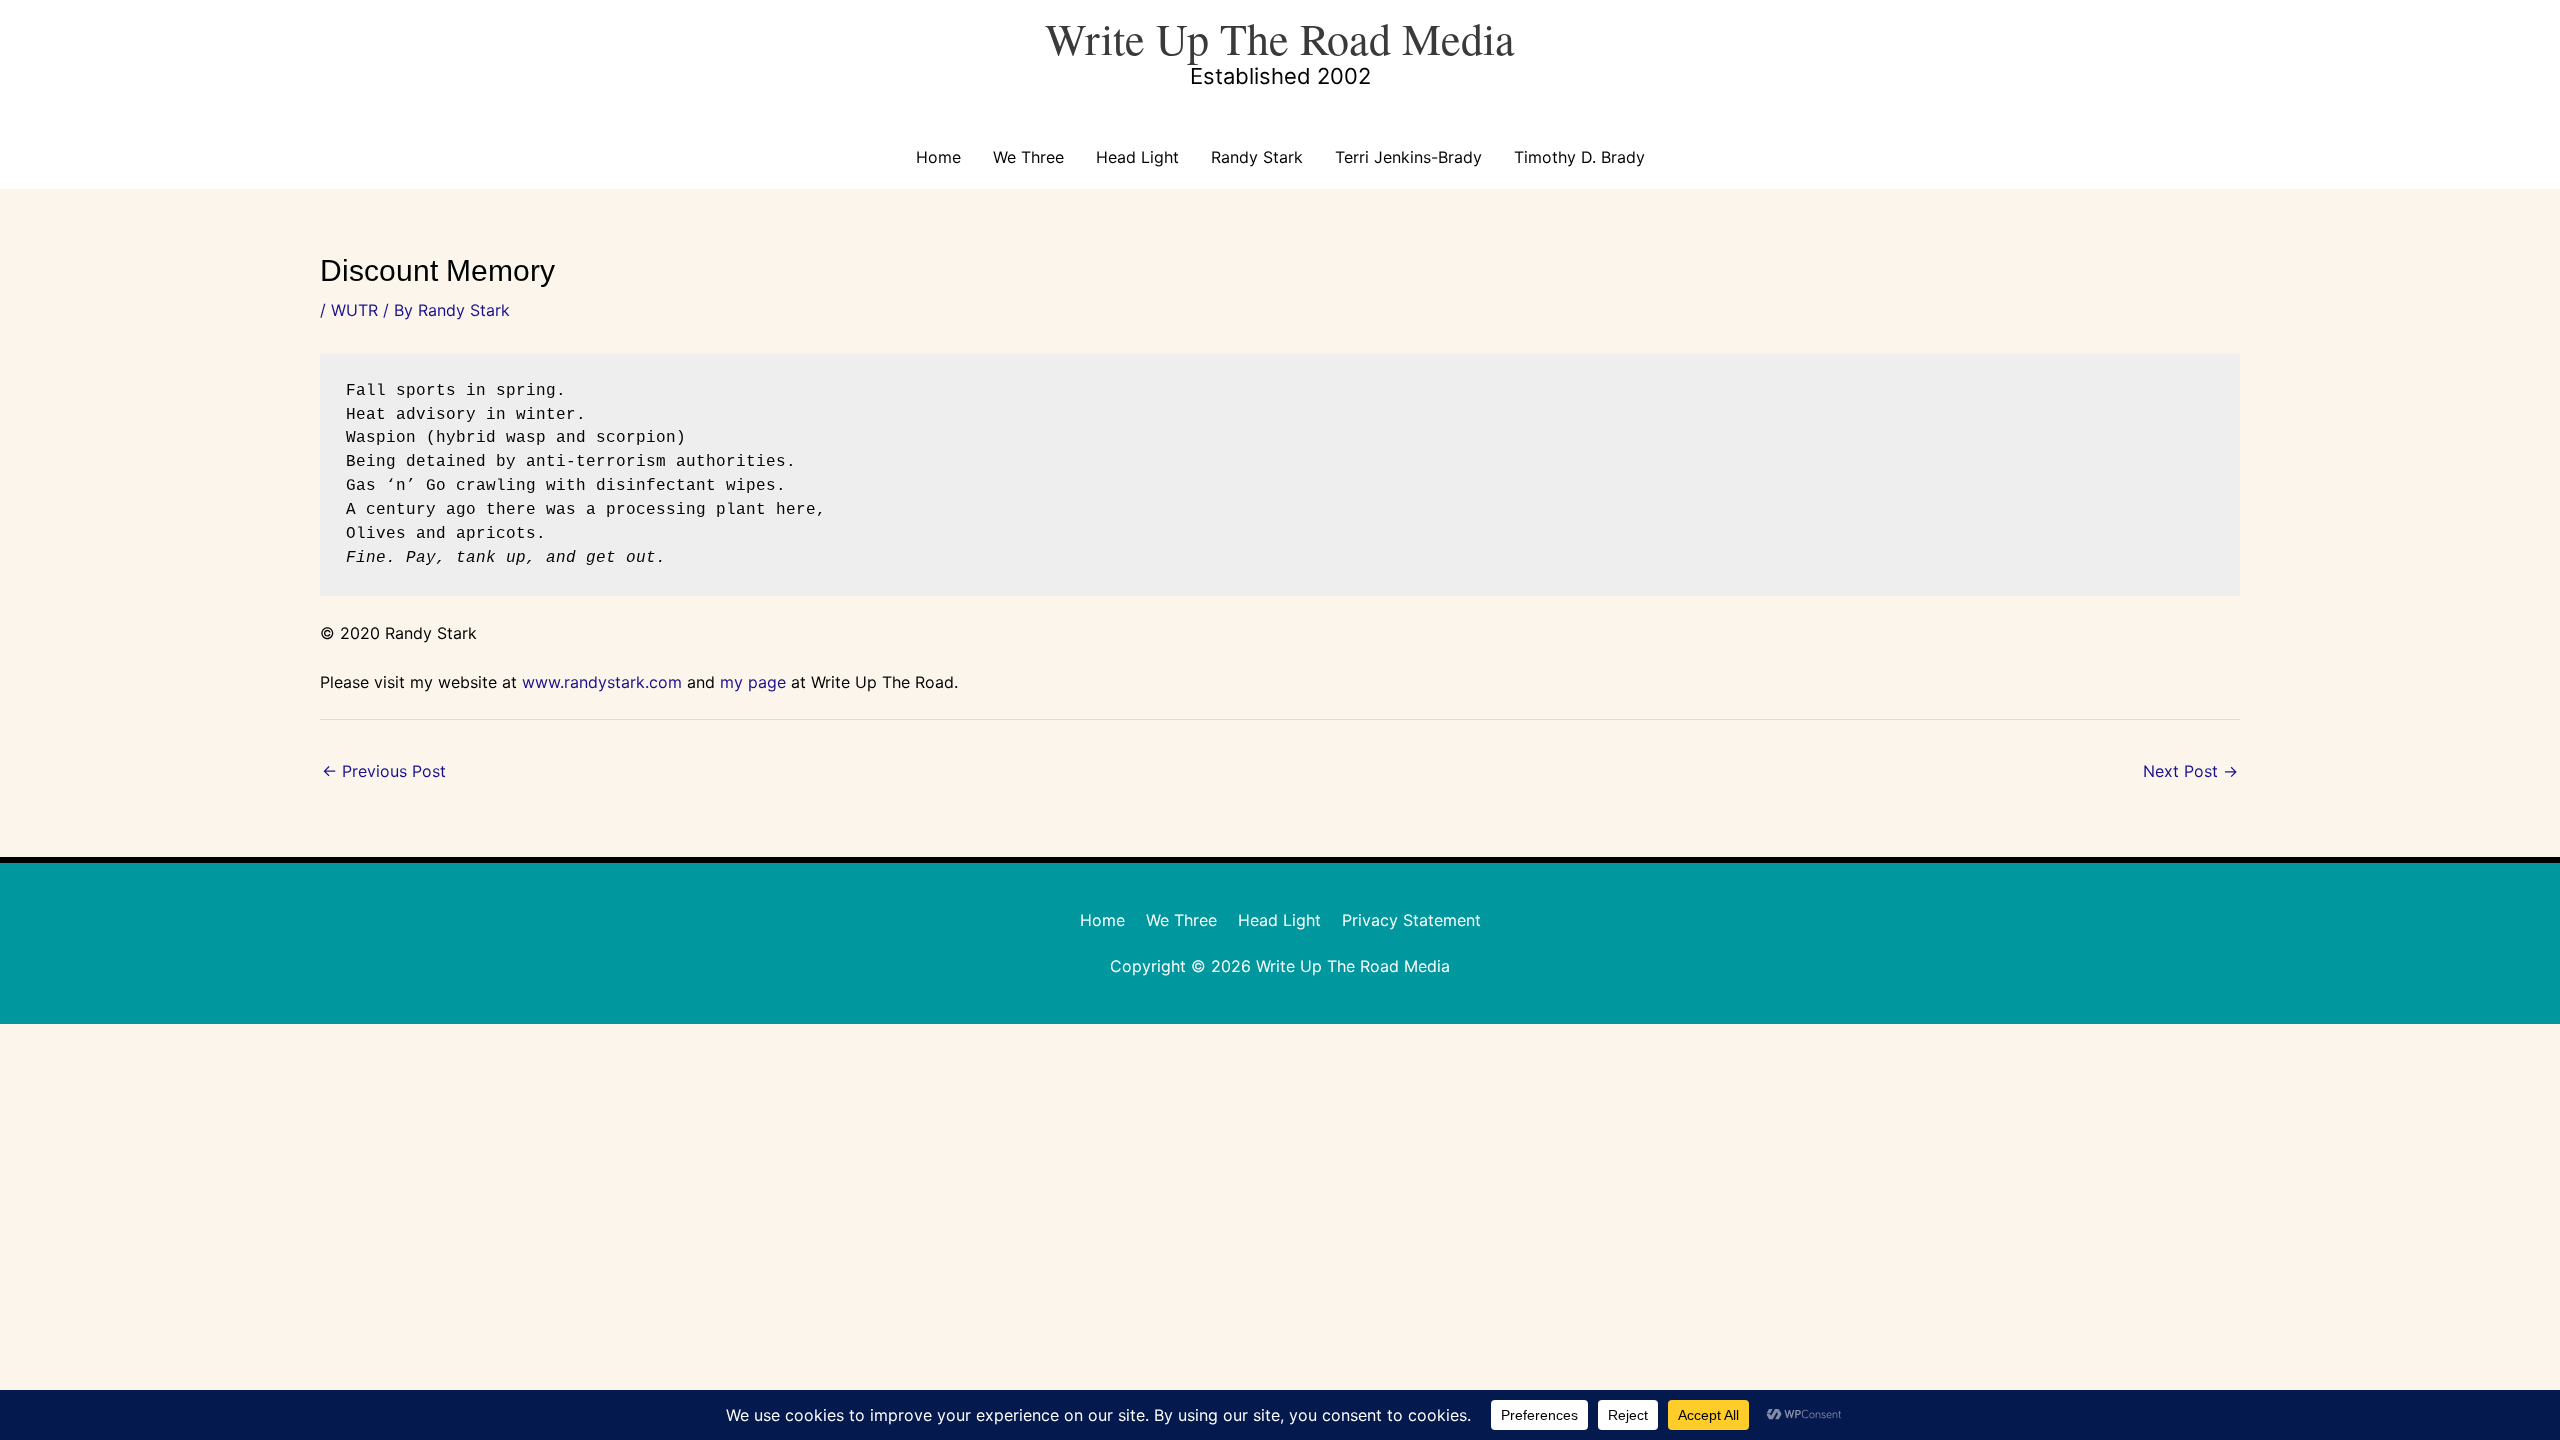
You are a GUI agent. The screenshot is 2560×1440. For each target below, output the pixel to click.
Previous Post (384, 771)
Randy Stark (1257, 157)
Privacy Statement (1411, 920)
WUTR (354, 310)
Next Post (2190, 771)
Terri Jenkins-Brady (1408, 157)
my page (753, 682)
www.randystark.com (602, 682)
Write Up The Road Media (1280, 38)
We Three (1028, 157)
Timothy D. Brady (1579, 157)
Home (938, 157)
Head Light (1137, 157)
